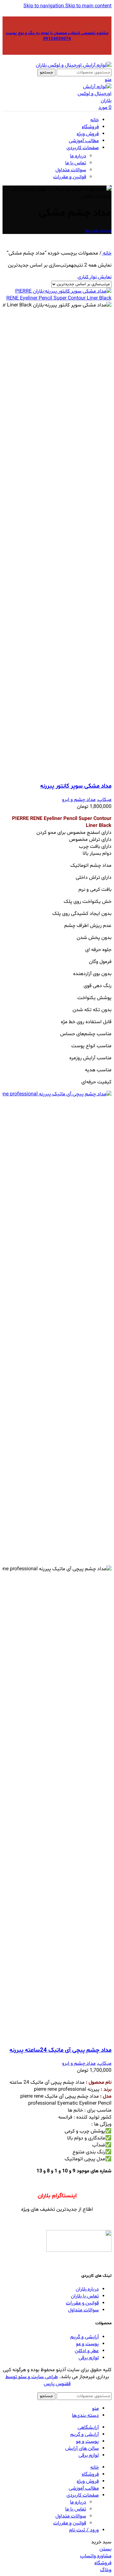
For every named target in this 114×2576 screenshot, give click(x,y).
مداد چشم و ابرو (79, 800)
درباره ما (78, 156)
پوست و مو (87, 2344)
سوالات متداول (71, 170)
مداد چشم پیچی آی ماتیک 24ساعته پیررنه (60, 2050)
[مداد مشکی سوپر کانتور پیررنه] (57, 298)
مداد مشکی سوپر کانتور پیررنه (76, 786)
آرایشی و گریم (85, 2337)
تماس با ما (76, 163)
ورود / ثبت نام (84, 2530)
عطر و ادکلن (87, 2351)
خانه (107, 253)
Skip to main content (88, 6)
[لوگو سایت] (74, 65)
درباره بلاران (87, 2289)
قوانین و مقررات (70, 177)
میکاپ (105, 800)
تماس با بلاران (85, 2296)
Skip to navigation (44, 6)
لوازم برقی (89, 2358)
